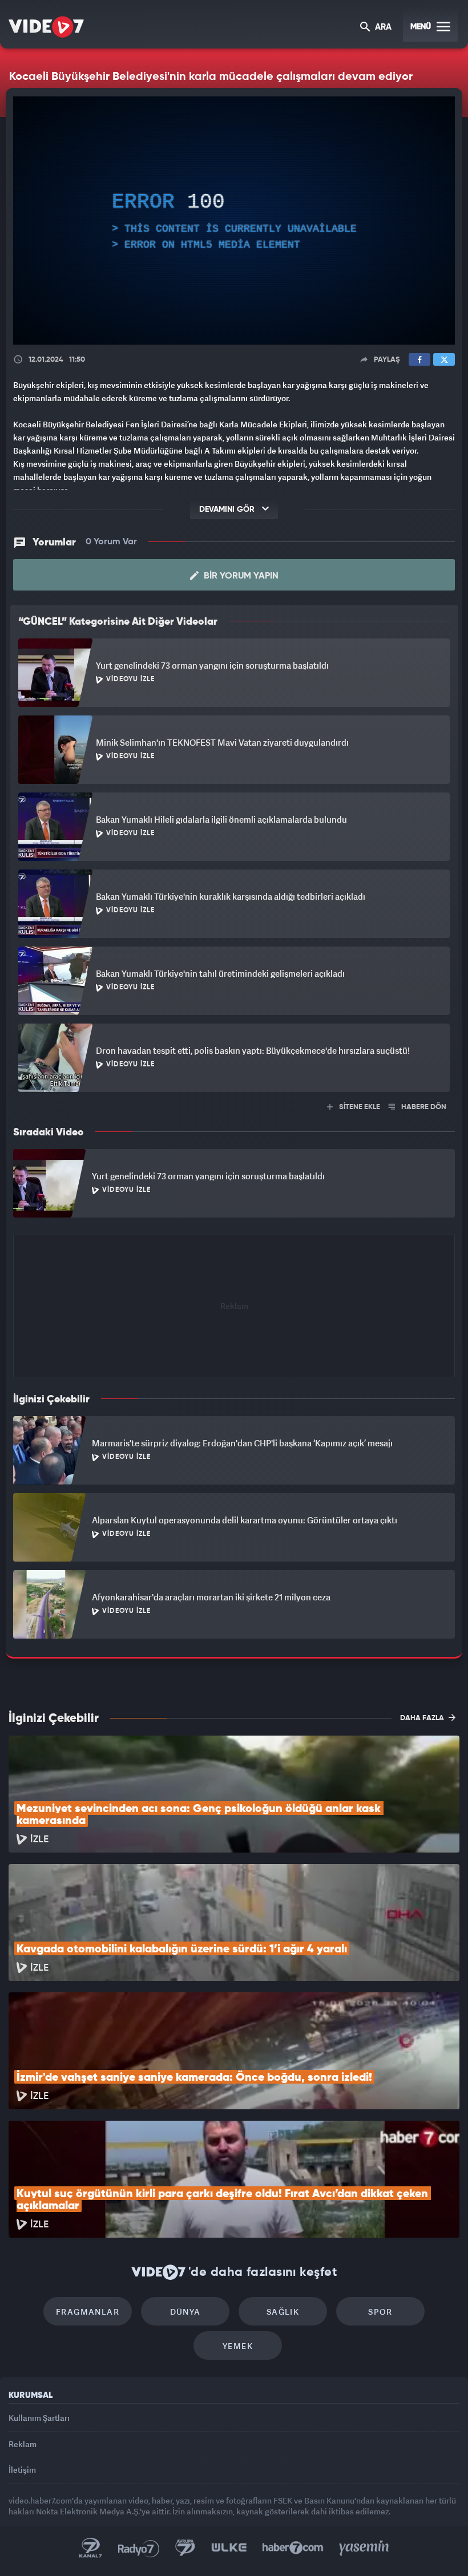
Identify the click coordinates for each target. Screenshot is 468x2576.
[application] (234, 1288)
